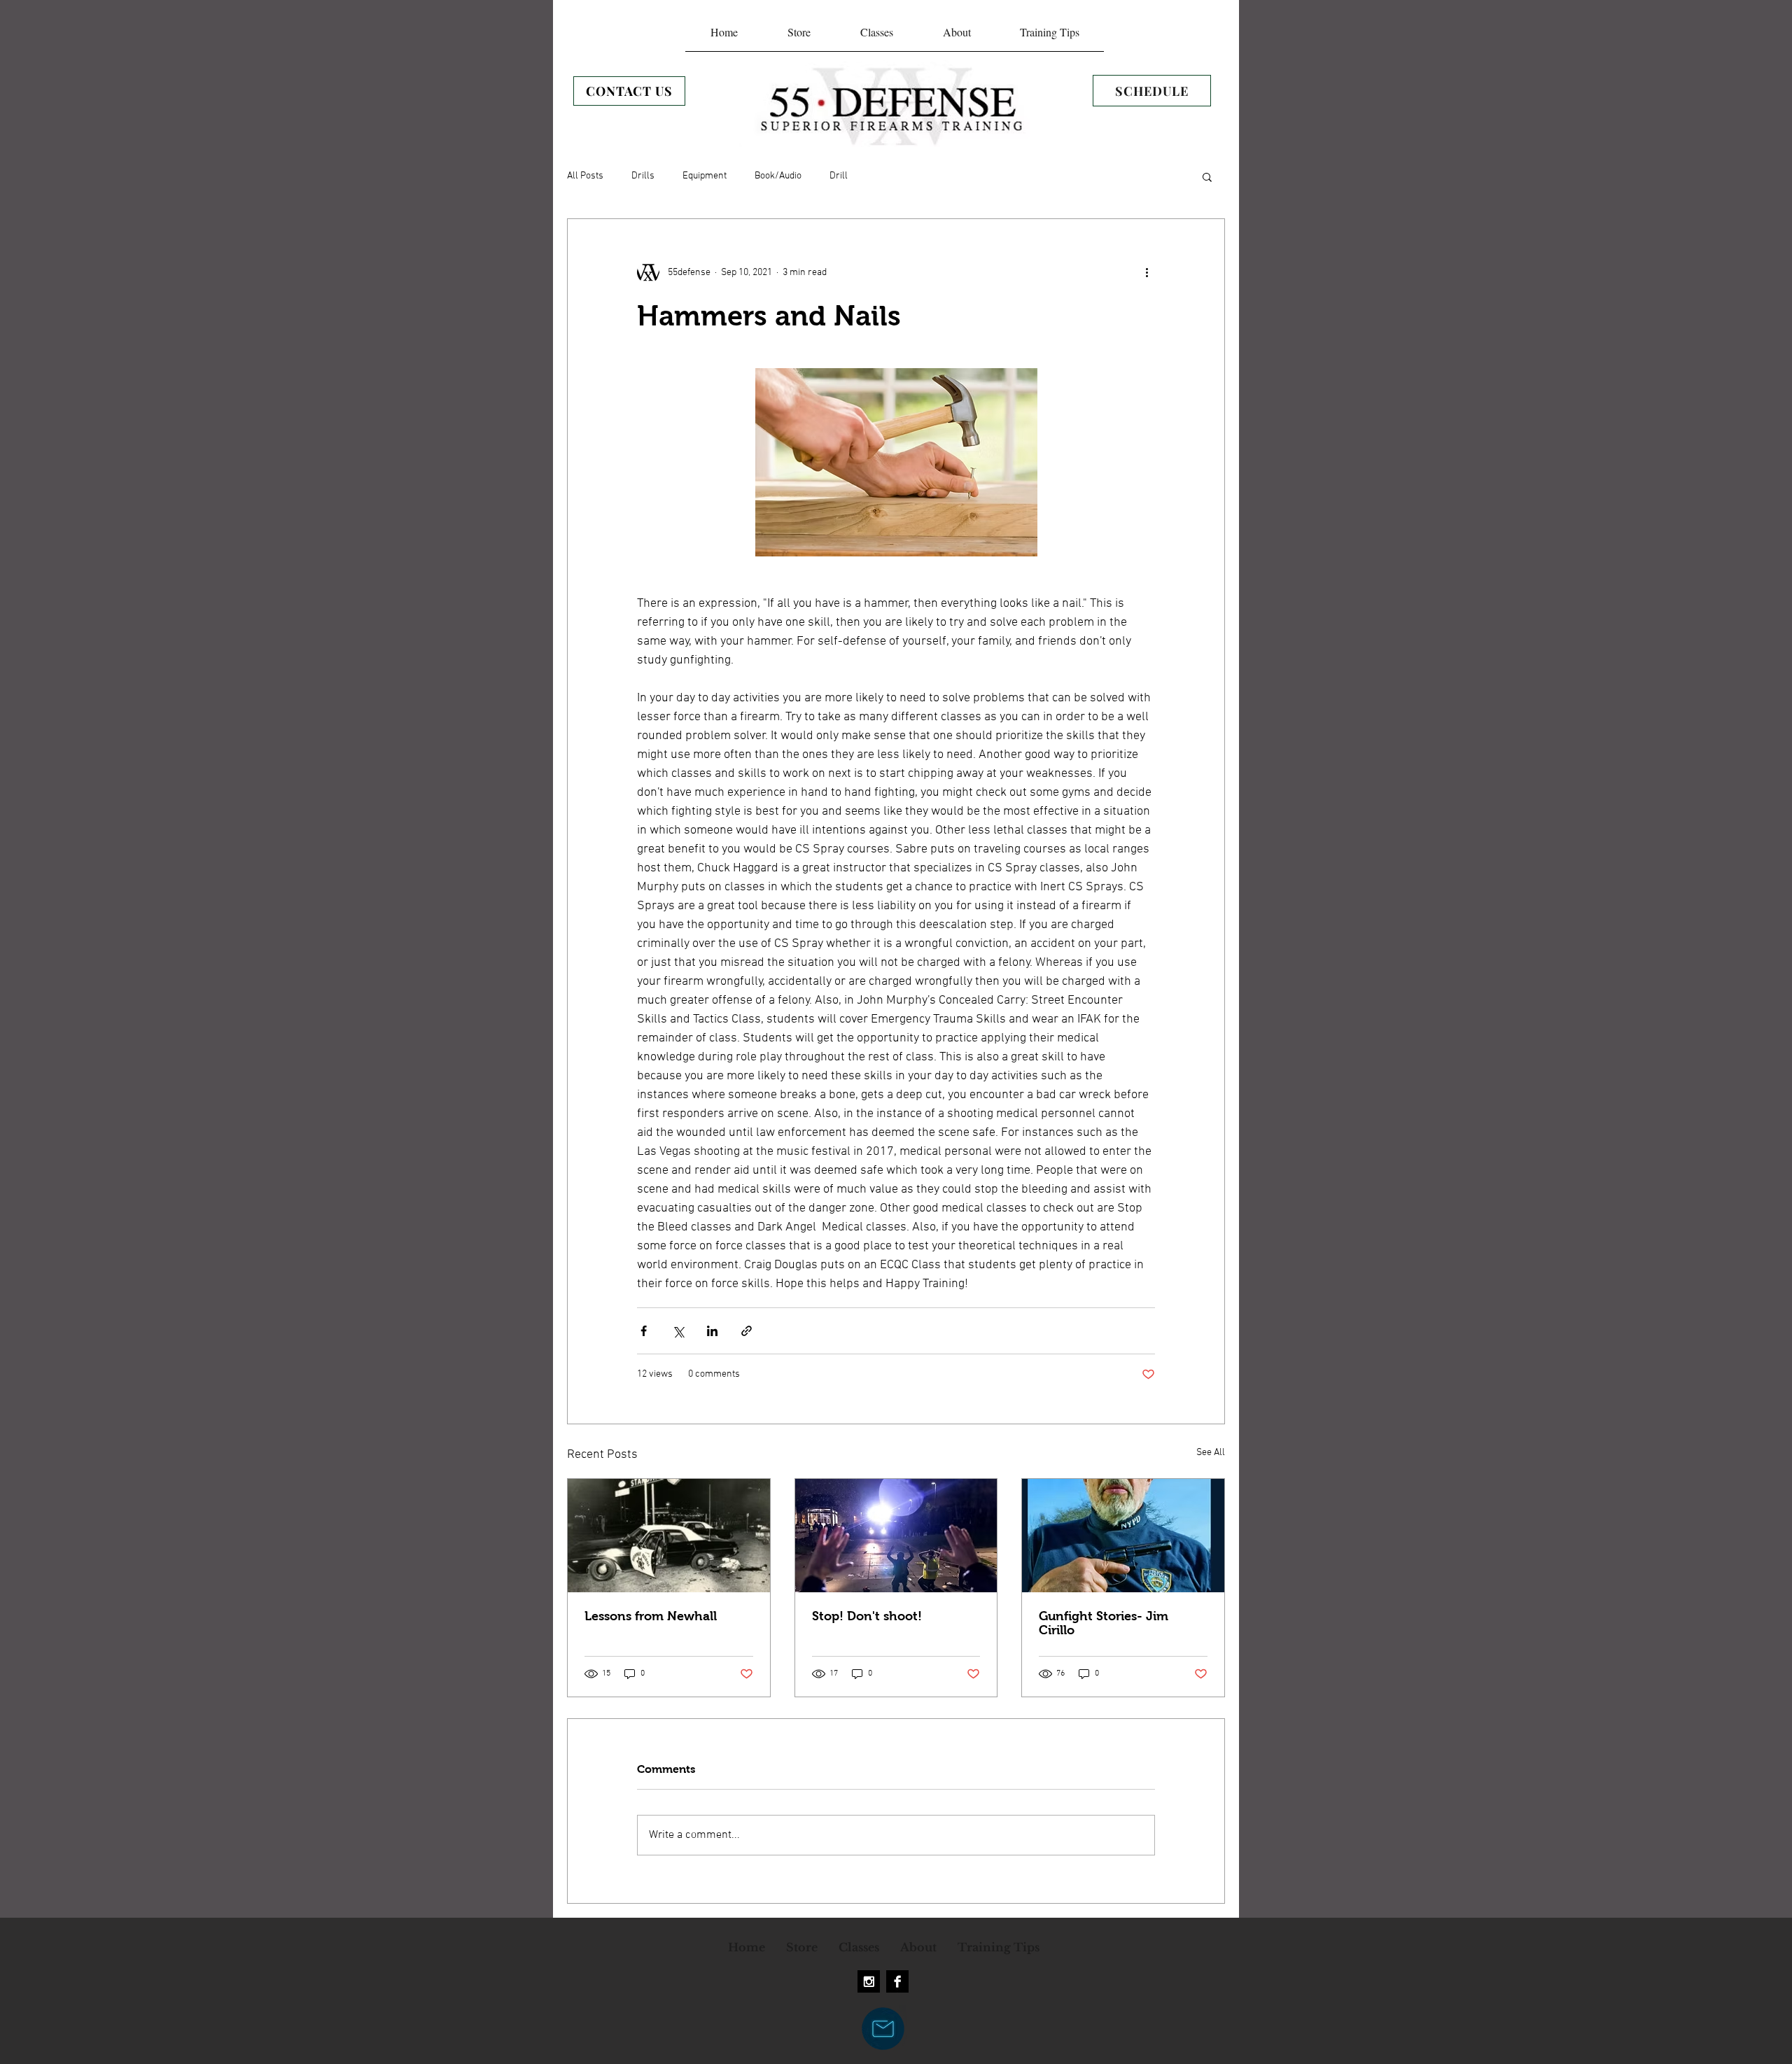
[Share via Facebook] (644, 1331)
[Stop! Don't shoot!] (896, 1536)
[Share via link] (747, 1331)
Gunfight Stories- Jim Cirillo (1104, 1623)
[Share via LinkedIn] (712, 1331)
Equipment (705, 176)
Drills (643, 176)
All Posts (585, 176)
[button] (1207, 176)
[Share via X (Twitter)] (678, 1331)
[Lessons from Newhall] (669, 1536)
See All (1211, 1453)
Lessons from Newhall (651, 1616)
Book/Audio (778, 176)
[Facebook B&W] (897, 1981)
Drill (839, 176)
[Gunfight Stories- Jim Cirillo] (1123, 1536)
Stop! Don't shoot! (867, 1616)
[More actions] (1147, 272)
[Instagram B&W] (869, 1981)
